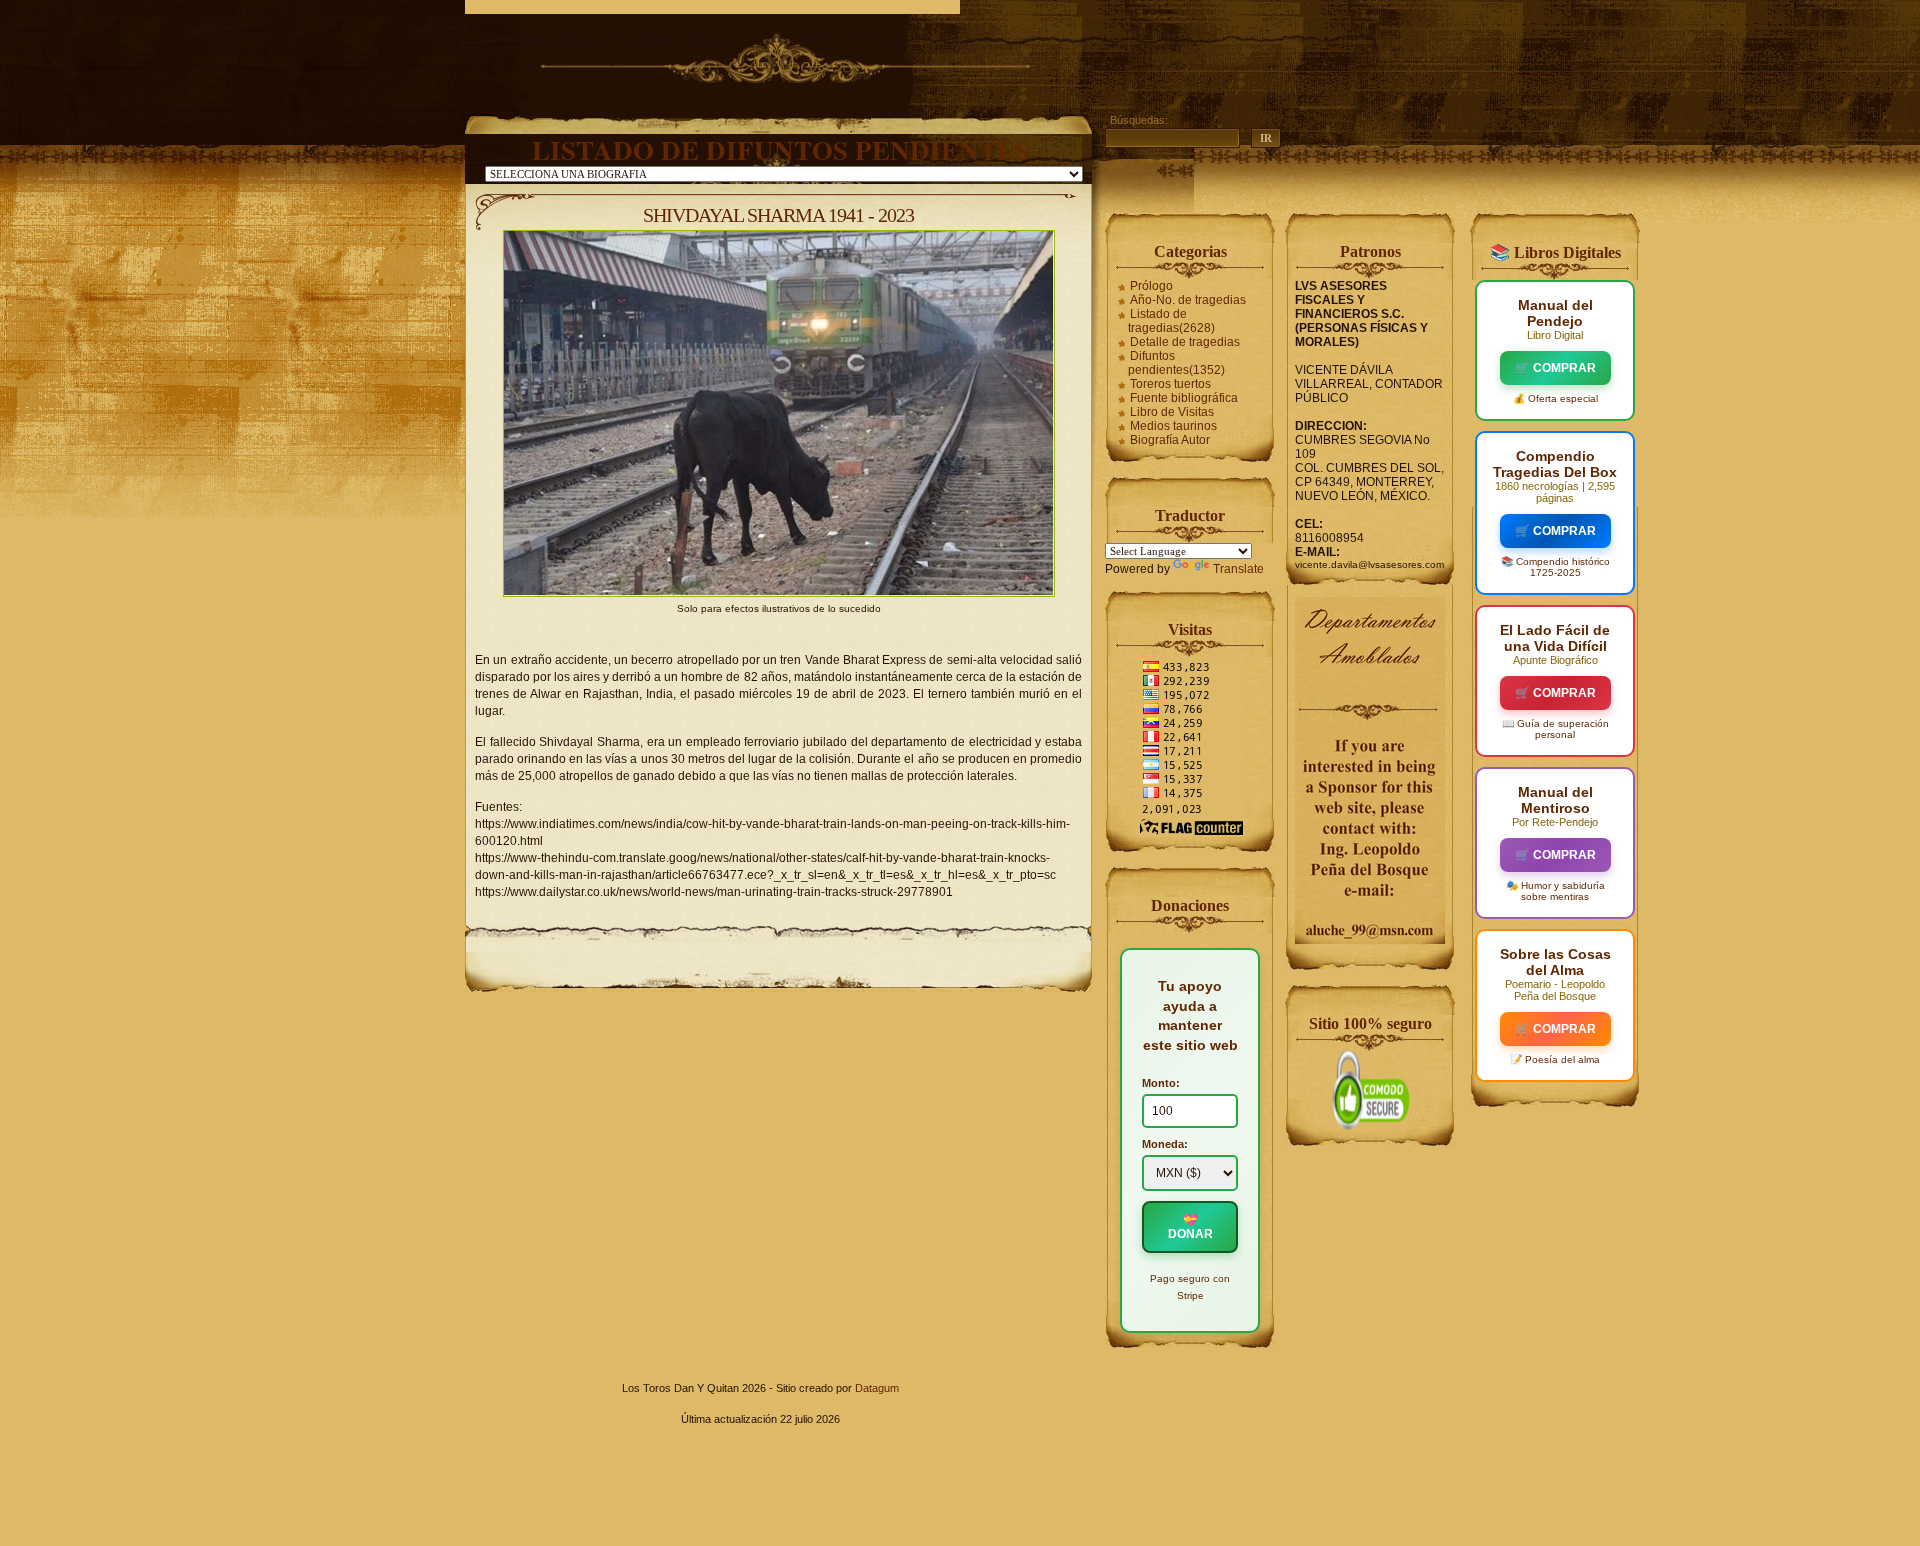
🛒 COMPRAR (1555, 368)
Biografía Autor (1170, 440)
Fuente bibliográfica (1184, 398)
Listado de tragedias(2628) (1171, 321)
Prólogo (1151, 286)
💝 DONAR (1190, 1227)
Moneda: (1165, 1144)
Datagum (877, 1388)
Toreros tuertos (1170, 384)
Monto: (1161, 1083)
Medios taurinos (1173, 426)
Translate (1238, 569)
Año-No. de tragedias (1188, 300)
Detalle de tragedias (1185, 342)
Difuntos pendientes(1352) (1176, 363)
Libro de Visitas (1172, 412)
